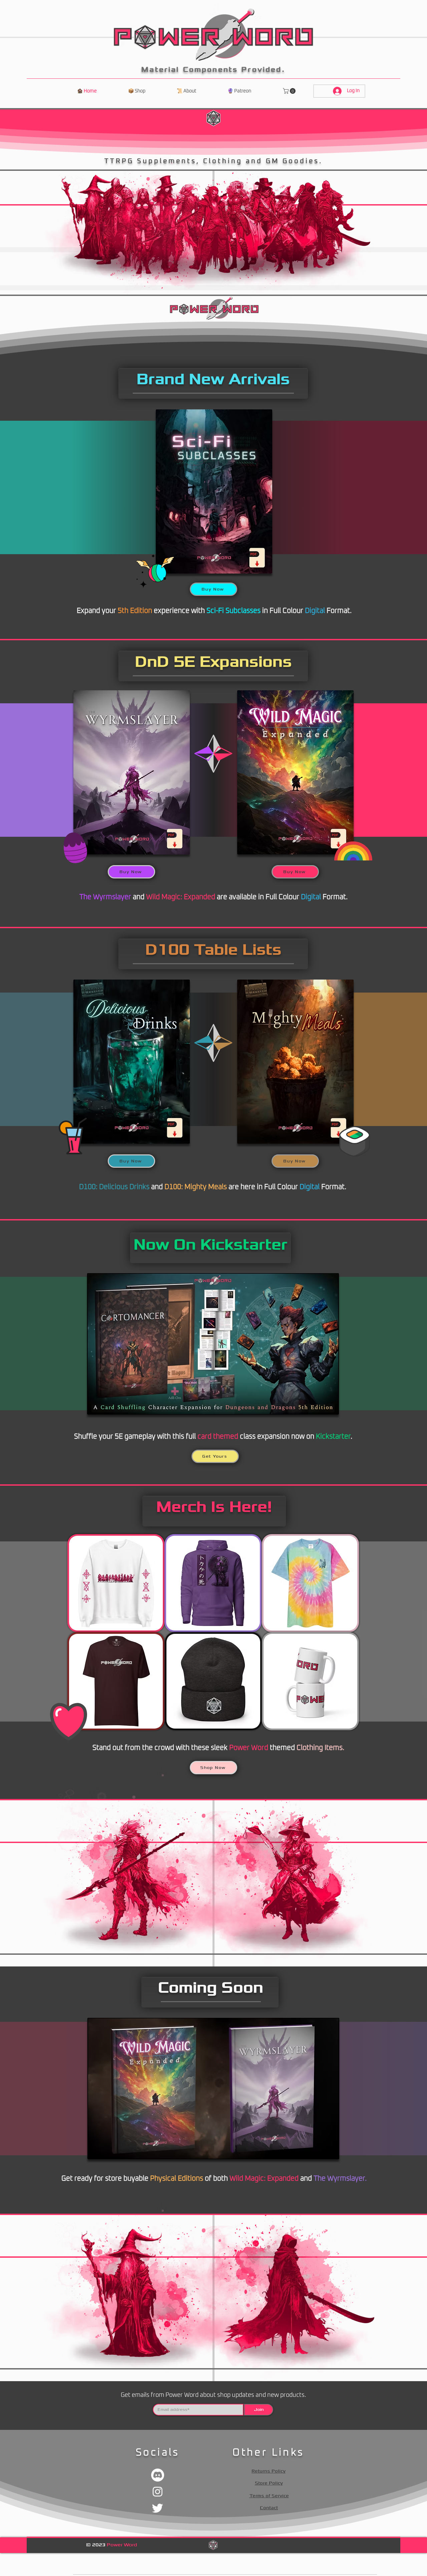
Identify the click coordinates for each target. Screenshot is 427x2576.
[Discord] (158, 2475)
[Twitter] (158, 2508)
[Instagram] (158, 2491)
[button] (290, 91)
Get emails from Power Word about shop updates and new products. (213, 2395)
